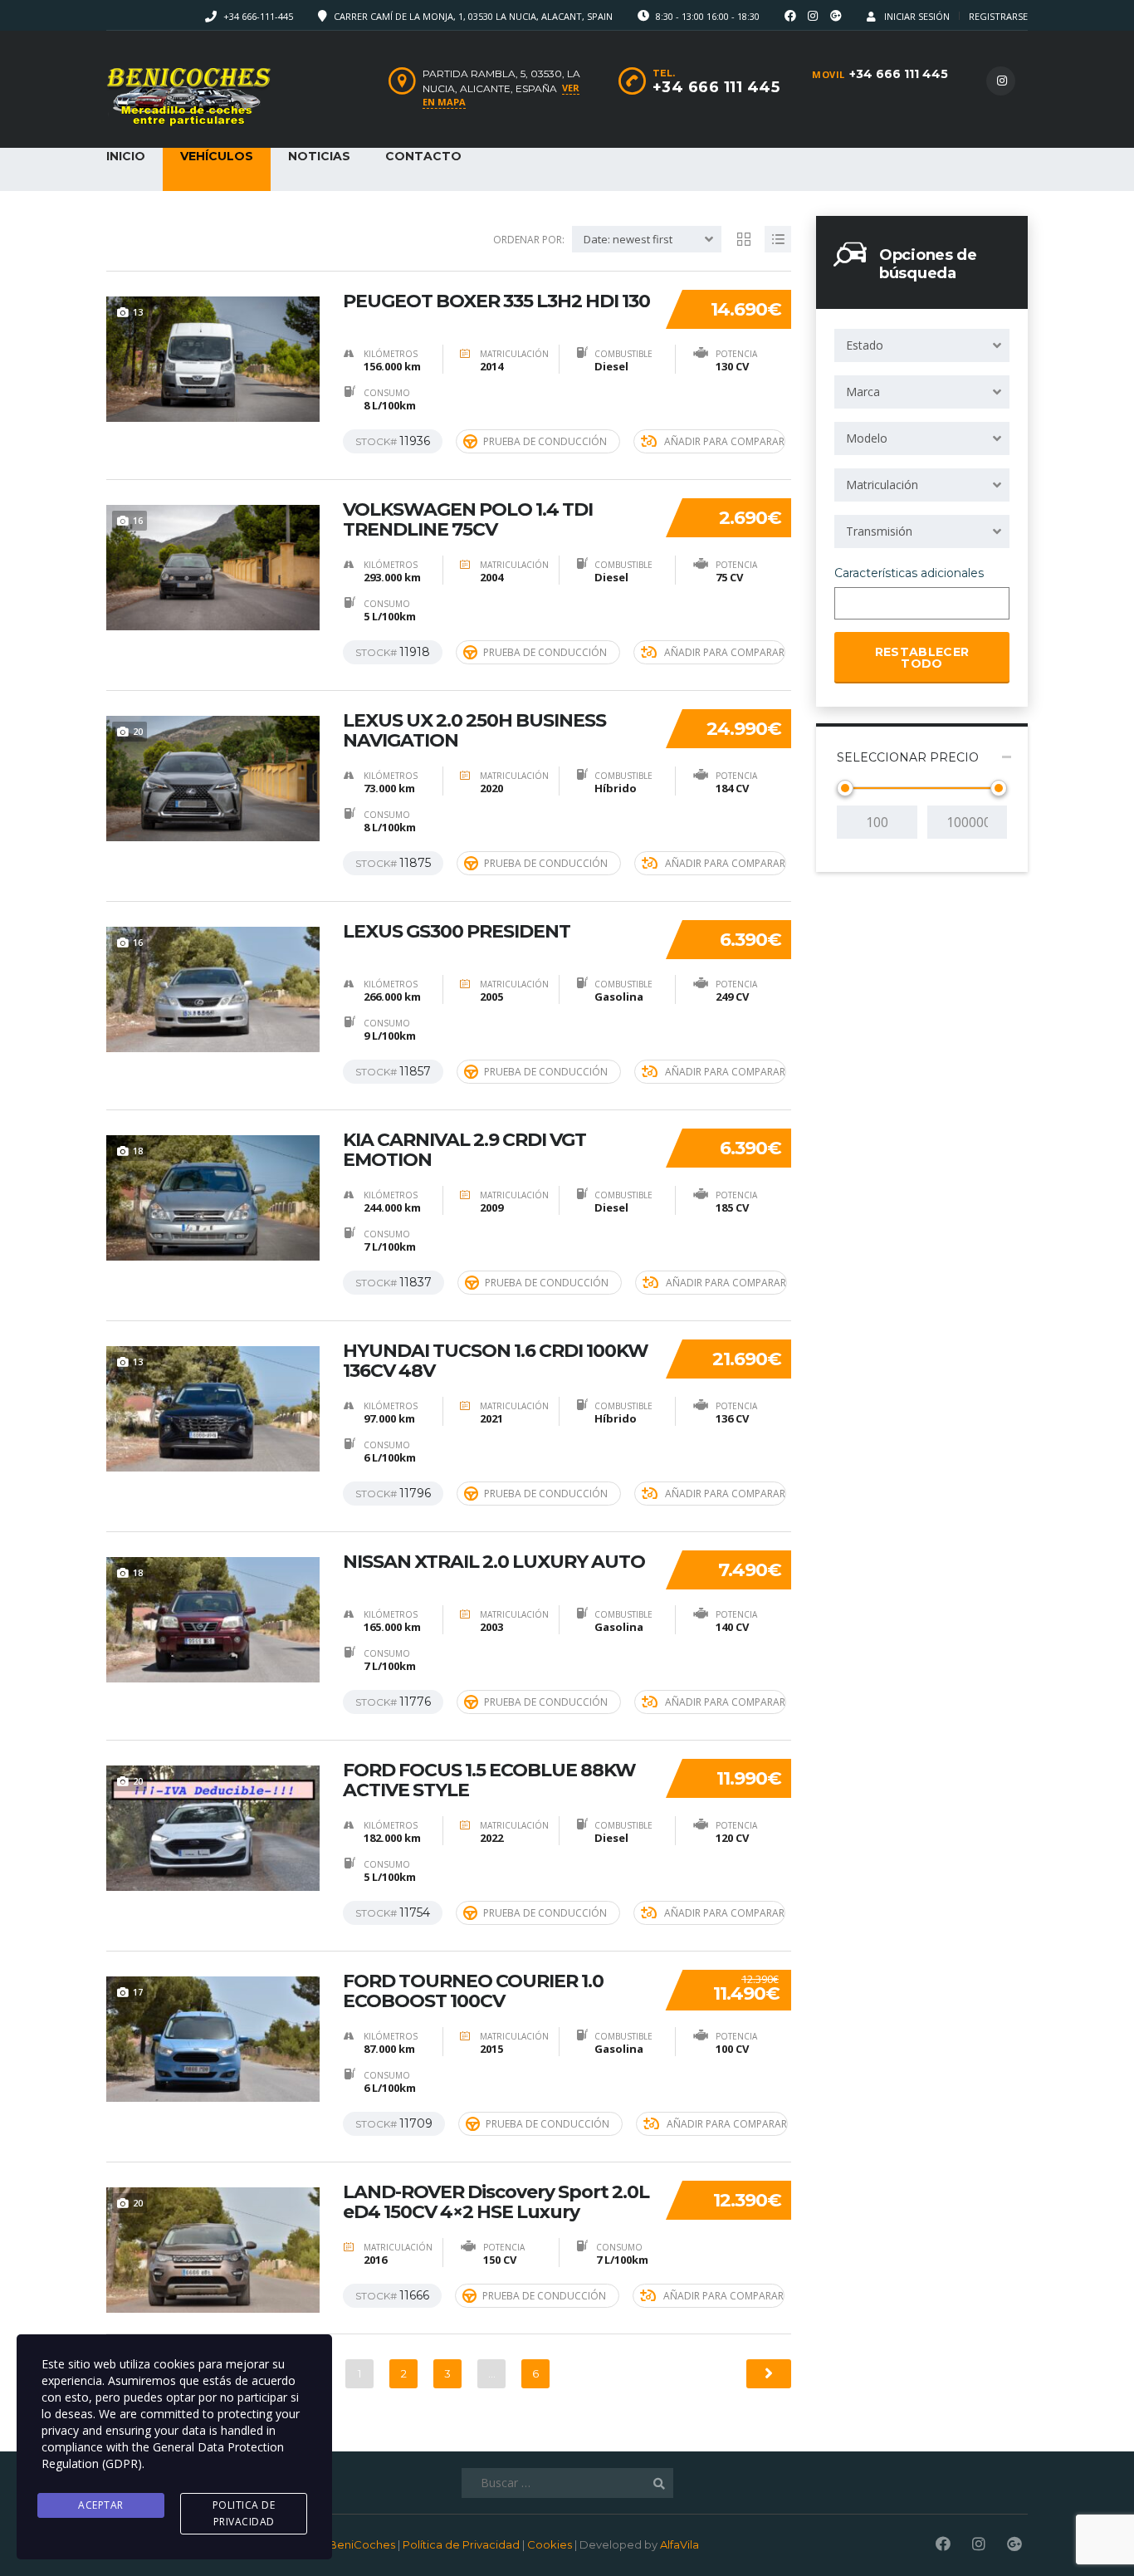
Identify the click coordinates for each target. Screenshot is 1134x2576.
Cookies (550, 2544)
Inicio (126, 156)
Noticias (319, 156)
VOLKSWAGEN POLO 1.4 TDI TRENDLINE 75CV (468, 520)
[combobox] (922, 345)
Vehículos (217, 156)
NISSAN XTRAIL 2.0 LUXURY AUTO (494, 1562)
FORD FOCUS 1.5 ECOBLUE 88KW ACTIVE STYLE (489, 1780)
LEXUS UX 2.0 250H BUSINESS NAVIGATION (474, 731)
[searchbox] (853, 605)
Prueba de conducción (545, 441)
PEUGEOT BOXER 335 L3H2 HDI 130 (496, 301)
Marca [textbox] (863, 392)
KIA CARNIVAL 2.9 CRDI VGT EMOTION (464, 1150)
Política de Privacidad (461, 2544)
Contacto (423, 156)
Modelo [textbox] (867, 438)
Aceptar (101, 2505)
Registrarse (998, 16)
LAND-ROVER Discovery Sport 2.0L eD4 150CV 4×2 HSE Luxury (496, 2202)
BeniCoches (362, 2544)
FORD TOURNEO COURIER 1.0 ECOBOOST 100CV (473, 1991)
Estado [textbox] (865, 345)
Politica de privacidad (244, 2513)
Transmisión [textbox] (879, 531)
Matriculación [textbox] (882, 485)
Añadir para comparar (724, 441)
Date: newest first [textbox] (628, 239)
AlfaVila (679, 2544)
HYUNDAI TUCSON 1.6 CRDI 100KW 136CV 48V (496, 1361)
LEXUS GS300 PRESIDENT (457, 932)
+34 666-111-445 (258, 16)
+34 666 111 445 (899, 74)
